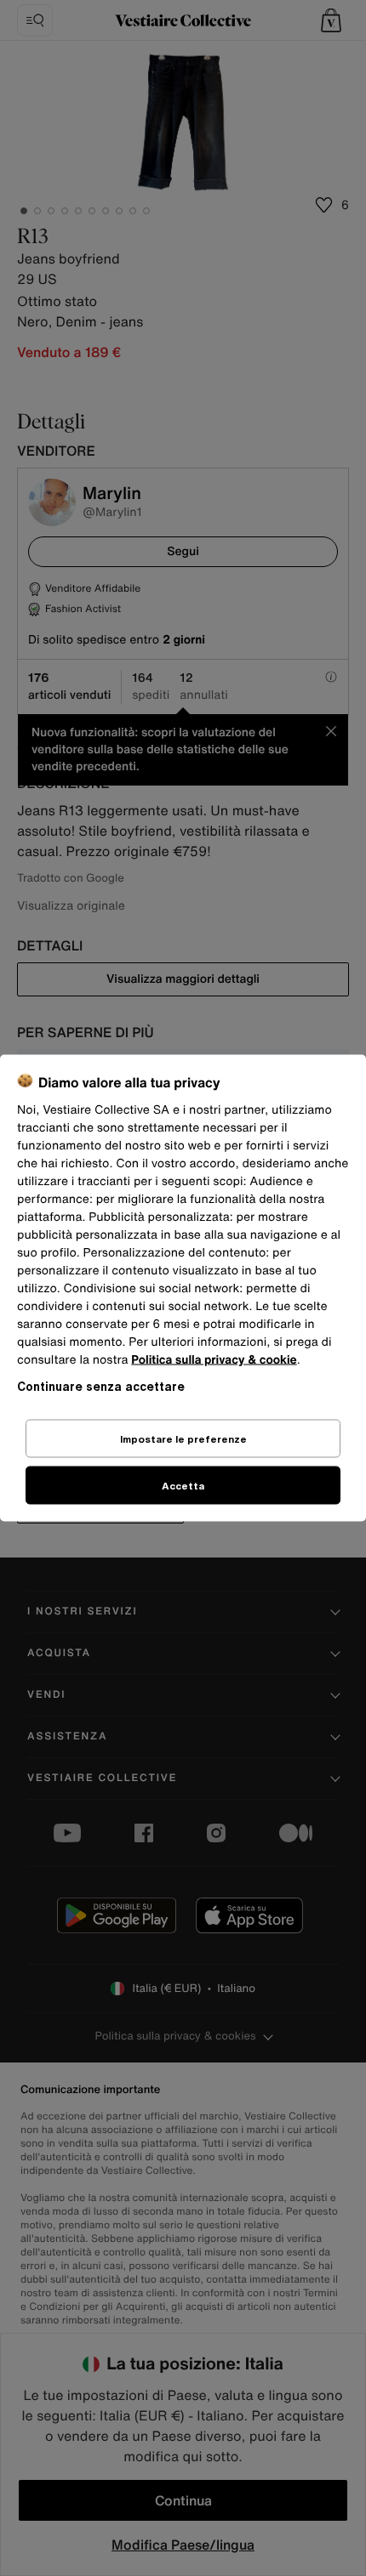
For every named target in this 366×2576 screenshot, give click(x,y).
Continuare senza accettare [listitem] (101, 1386)
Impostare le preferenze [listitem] (183, 1439)
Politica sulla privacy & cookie (214, 1360)
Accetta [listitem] (183, 1486)
